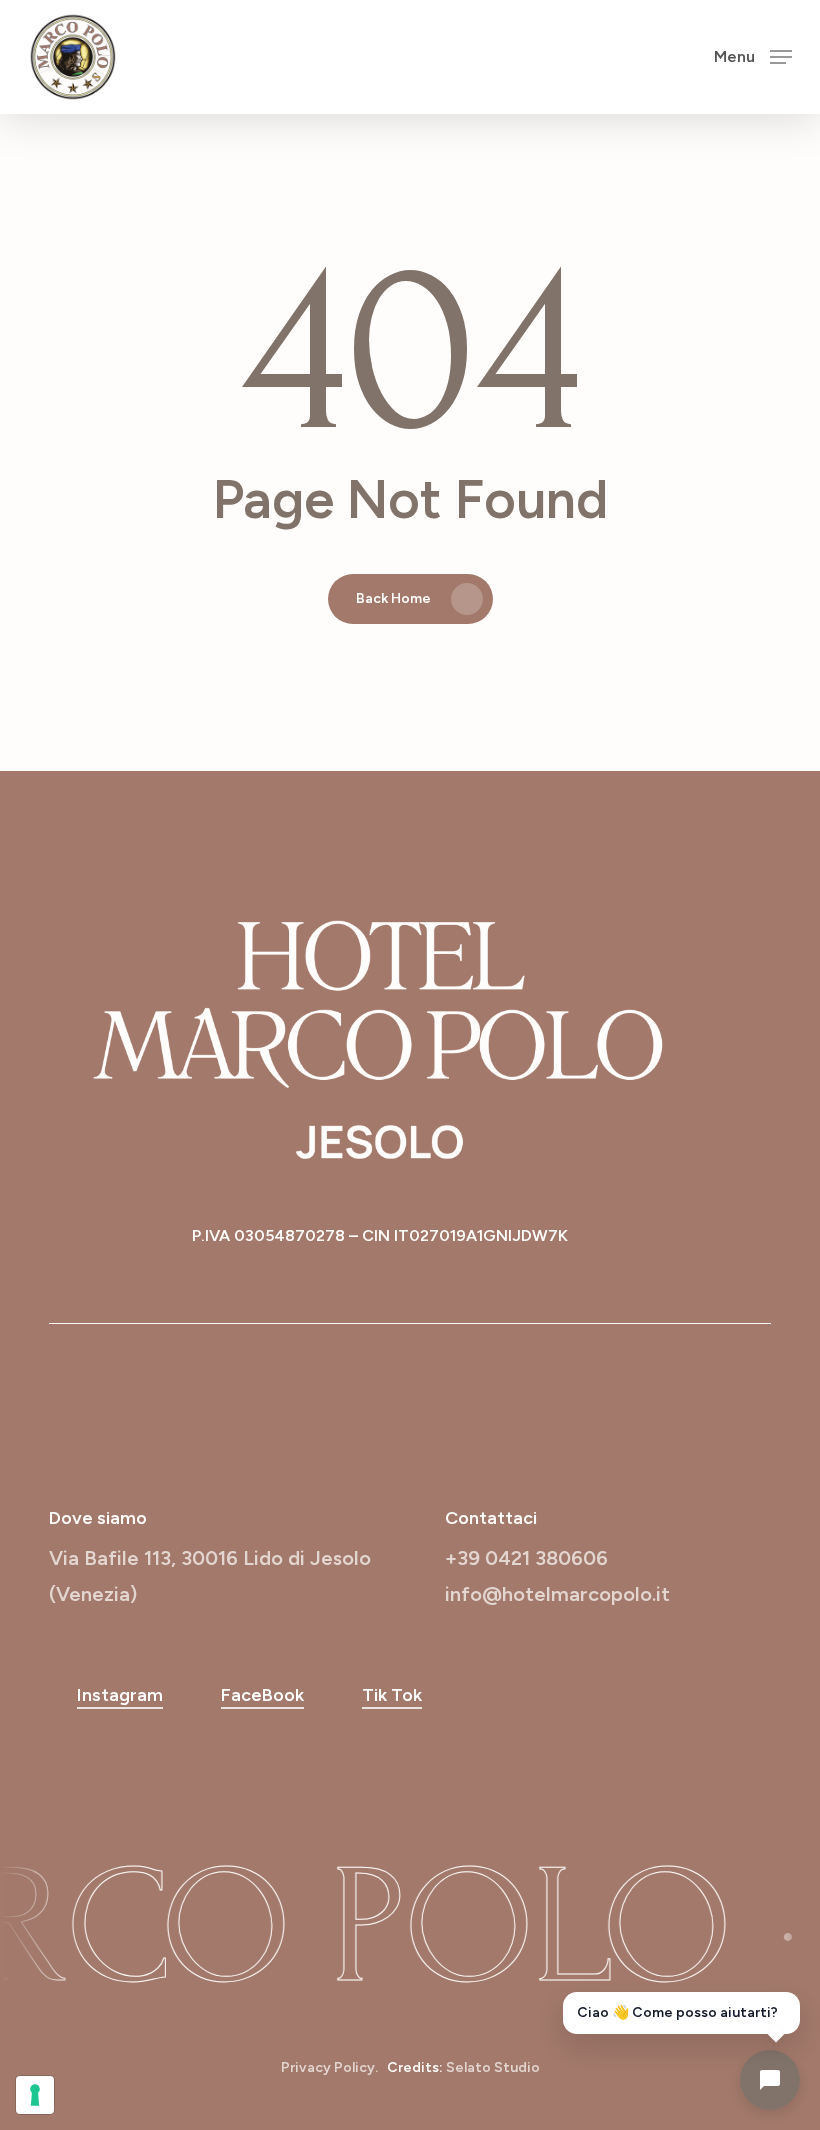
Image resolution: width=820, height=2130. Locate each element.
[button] (753, 56)
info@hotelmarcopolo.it (557, 1594)
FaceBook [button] (262, 1695)
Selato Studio (493, 2067)
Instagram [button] (120, 1695)
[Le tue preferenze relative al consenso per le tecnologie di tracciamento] (35, 2095)
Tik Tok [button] (392, 1695)
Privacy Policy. (329, 2067)
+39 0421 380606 (526, 1558)
